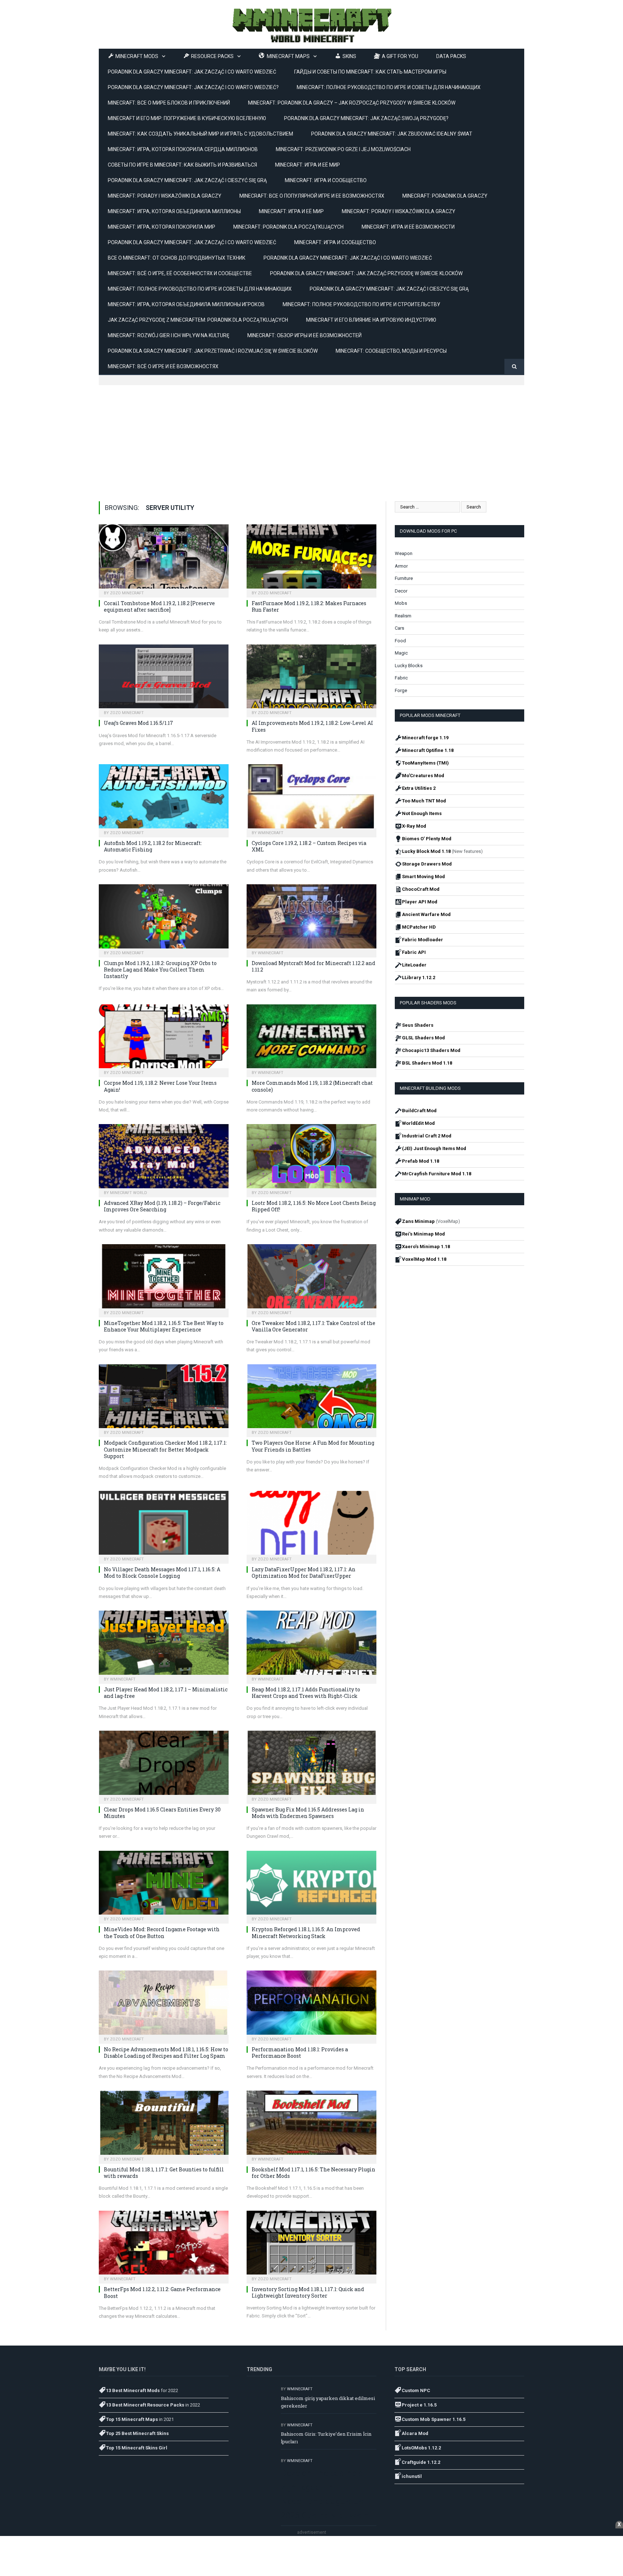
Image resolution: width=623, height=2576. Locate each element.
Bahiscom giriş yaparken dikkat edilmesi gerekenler (328, 2402)
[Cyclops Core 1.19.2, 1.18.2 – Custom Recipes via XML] (311, 798)
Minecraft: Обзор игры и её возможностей (304, 335)
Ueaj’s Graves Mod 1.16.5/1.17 (138, 723)
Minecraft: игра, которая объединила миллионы (174, 211)
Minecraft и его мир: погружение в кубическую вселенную (187, 118)
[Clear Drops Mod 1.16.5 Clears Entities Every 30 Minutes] (164, 1765)
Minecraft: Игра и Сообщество (326, 180)
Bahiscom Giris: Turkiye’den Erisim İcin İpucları (326, 2438)
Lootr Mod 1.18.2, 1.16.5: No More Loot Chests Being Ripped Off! (314, 1206)
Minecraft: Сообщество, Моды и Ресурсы (391, 351)
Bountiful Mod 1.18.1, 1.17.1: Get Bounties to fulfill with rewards (164, 2173)
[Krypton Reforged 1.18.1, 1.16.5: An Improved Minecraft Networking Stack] (311, 1885)
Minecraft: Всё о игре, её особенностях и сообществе (180, 273)
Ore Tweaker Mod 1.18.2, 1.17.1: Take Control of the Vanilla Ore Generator (313, 1326)
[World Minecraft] (311, 24)
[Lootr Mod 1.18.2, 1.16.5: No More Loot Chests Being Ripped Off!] (311, 1158)
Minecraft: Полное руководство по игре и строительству (361, 304)
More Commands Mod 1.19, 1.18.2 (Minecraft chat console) (312, 1086)
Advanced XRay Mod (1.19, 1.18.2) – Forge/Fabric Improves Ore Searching (162, 1206)
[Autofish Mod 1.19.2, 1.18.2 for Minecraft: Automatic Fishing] (164, 798)
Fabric (401, 678)
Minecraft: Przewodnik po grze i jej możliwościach (343, 149)
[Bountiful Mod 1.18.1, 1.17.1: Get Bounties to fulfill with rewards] (164, 2125)
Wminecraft (271, 833)
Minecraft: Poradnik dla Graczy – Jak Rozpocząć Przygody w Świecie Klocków (352, 103)
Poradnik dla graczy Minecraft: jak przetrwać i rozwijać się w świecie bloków (213, 351)
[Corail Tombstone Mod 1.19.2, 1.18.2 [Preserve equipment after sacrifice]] (164, 559)
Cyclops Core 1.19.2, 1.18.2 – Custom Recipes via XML (309, 846)
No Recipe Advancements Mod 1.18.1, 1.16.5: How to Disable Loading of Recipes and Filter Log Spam (166, 2053)
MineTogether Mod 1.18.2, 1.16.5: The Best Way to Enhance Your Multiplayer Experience (164, 1326)
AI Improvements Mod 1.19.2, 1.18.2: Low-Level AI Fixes (312, 726)
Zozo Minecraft (127, 593)
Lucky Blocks (409, 666)
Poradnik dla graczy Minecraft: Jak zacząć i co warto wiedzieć (348, 258)
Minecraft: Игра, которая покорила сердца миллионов (183, 149)
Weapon (404, 553)
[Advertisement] (311, 436)
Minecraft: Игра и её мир (308, 165)
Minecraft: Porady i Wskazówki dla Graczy (399, 211)
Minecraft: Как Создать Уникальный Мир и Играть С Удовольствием (200, 134)
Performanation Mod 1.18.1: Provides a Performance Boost (300, 2053)
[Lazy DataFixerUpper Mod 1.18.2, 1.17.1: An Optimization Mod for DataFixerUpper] (311, 1525)
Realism (403, 616)
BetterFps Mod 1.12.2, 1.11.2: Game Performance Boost (162, 2292)
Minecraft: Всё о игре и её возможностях (163, 366)
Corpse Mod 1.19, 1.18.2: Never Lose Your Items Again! (160, 1086)
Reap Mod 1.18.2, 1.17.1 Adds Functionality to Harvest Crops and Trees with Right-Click (306, 1693)
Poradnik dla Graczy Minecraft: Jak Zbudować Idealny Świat (392, 134)
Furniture (404, 578)
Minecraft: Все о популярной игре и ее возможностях (312, 196)
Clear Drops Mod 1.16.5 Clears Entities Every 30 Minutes (162, 1813)
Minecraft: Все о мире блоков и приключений (169, 103)
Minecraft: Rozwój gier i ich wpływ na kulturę (169, 335)
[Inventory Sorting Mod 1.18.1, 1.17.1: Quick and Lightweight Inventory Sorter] (311, 2245)
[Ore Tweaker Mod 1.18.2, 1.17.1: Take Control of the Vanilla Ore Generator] (311, 1278)
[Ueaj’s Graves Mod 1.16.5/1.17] (164, 679)
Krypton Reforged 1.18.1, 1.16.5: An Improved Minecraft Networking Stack (306, 1932)
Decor (401, 591)
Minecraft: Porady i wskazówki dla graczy (165, 196)
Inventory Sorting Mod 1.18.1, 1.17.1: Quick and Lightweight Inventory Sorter (308, 2292)
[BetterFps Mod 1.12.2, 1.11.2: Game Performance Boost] (164, 2245)
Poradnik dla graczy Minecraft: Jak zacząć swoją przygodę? (366, 118)
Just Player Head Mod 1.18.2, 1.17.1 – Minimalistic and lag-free (166, 1693)
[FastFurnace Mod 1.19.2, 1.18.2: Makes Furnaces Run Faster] (311, 559)
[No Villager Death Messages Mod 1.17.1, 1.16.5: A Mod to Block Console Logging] (164, 1525)
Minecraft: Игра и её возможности (408, 227)
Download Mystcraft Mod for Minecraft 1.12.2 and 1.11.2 (313, 966)
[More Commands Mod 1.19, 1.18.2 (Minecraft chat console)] (311, 1039)
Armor (401, 566)
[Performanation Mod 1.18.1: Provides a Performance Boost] (311, 2005)
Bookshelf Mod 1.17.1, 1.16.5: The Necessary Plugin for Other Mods (313, 2173)
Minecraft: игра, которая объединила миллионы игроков (186, 304)
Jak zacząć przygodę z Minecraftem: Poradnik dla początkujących (198, 320)
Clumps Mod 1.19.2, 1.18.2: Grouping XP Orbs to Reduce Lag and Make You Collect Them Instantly (160, 970)
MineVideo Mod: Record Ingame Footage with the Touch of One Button (162, 1932)
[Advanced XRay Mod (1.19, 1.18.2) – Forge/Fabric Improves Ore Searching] (164, 1158)
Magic (401, 653)
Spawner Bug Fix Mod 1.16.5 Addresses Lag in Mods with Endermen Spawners (308, 1813)
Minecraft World (129, 1193)
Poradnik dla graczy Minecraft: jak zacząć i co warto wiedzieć (192, 72)
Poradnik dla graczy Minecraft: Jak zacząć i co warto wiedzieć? (193, 87)
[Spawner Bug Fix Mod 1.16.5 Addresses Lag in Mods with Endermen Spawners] (311, 1765)
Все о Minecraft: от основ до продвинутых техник (177, 258)
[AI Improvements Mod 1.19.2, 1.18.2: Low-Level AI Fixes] (311, 679)
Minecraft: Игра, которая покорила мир (162, 227)
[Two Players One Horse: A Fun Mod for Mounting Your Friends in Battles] (311, 1399)
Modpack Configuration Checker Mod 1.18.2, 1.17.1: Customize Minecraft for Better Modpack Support (165, 1449)
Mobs (401, 603)
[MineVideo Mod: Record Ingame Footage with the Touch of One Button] (164, 1885)
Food (400, 641)
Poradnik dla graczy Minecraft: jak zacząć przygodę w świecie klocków (366, 273)
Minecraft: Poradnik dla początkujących (288, 227)
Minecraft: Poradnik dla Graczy (445, 196)
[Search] (514, 367)
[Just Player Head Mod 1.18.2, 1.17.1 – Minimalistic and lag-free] (164, 1645)
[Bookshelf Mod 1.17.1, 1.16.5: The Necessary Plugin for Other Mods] (311, 2125)
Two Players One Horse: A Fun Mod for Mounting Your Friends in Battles (313, 1446)
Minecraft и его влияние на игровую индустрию (371, 320)
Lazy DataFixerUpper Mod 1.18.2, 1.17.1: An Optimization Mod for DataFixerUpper (304, 1573)
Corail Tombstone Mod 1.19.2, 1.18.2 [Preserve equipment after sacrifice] (159, 606)
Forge (401, 690)
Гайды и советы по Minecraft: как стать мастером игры (370, 72)
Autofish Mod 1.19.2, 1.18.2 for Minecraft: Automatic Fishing (153, 846)
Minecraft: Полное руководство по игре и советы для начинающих (389, 87)
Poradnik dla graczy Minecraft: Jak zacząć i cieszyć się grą (187, 180)
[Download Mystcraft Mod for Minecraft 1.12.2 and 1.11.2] (311, 919)
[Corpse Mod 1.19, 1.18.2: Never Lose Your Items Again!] (164, 1039)
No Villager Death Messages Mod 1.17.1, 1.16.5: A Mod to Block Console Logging (162, 1573)
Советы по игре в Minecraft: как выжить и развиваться (182, 165)
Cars (399, 628)
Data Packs (451, 56)
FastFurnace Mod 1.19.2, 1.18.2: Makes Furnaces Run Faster (309, 606)
